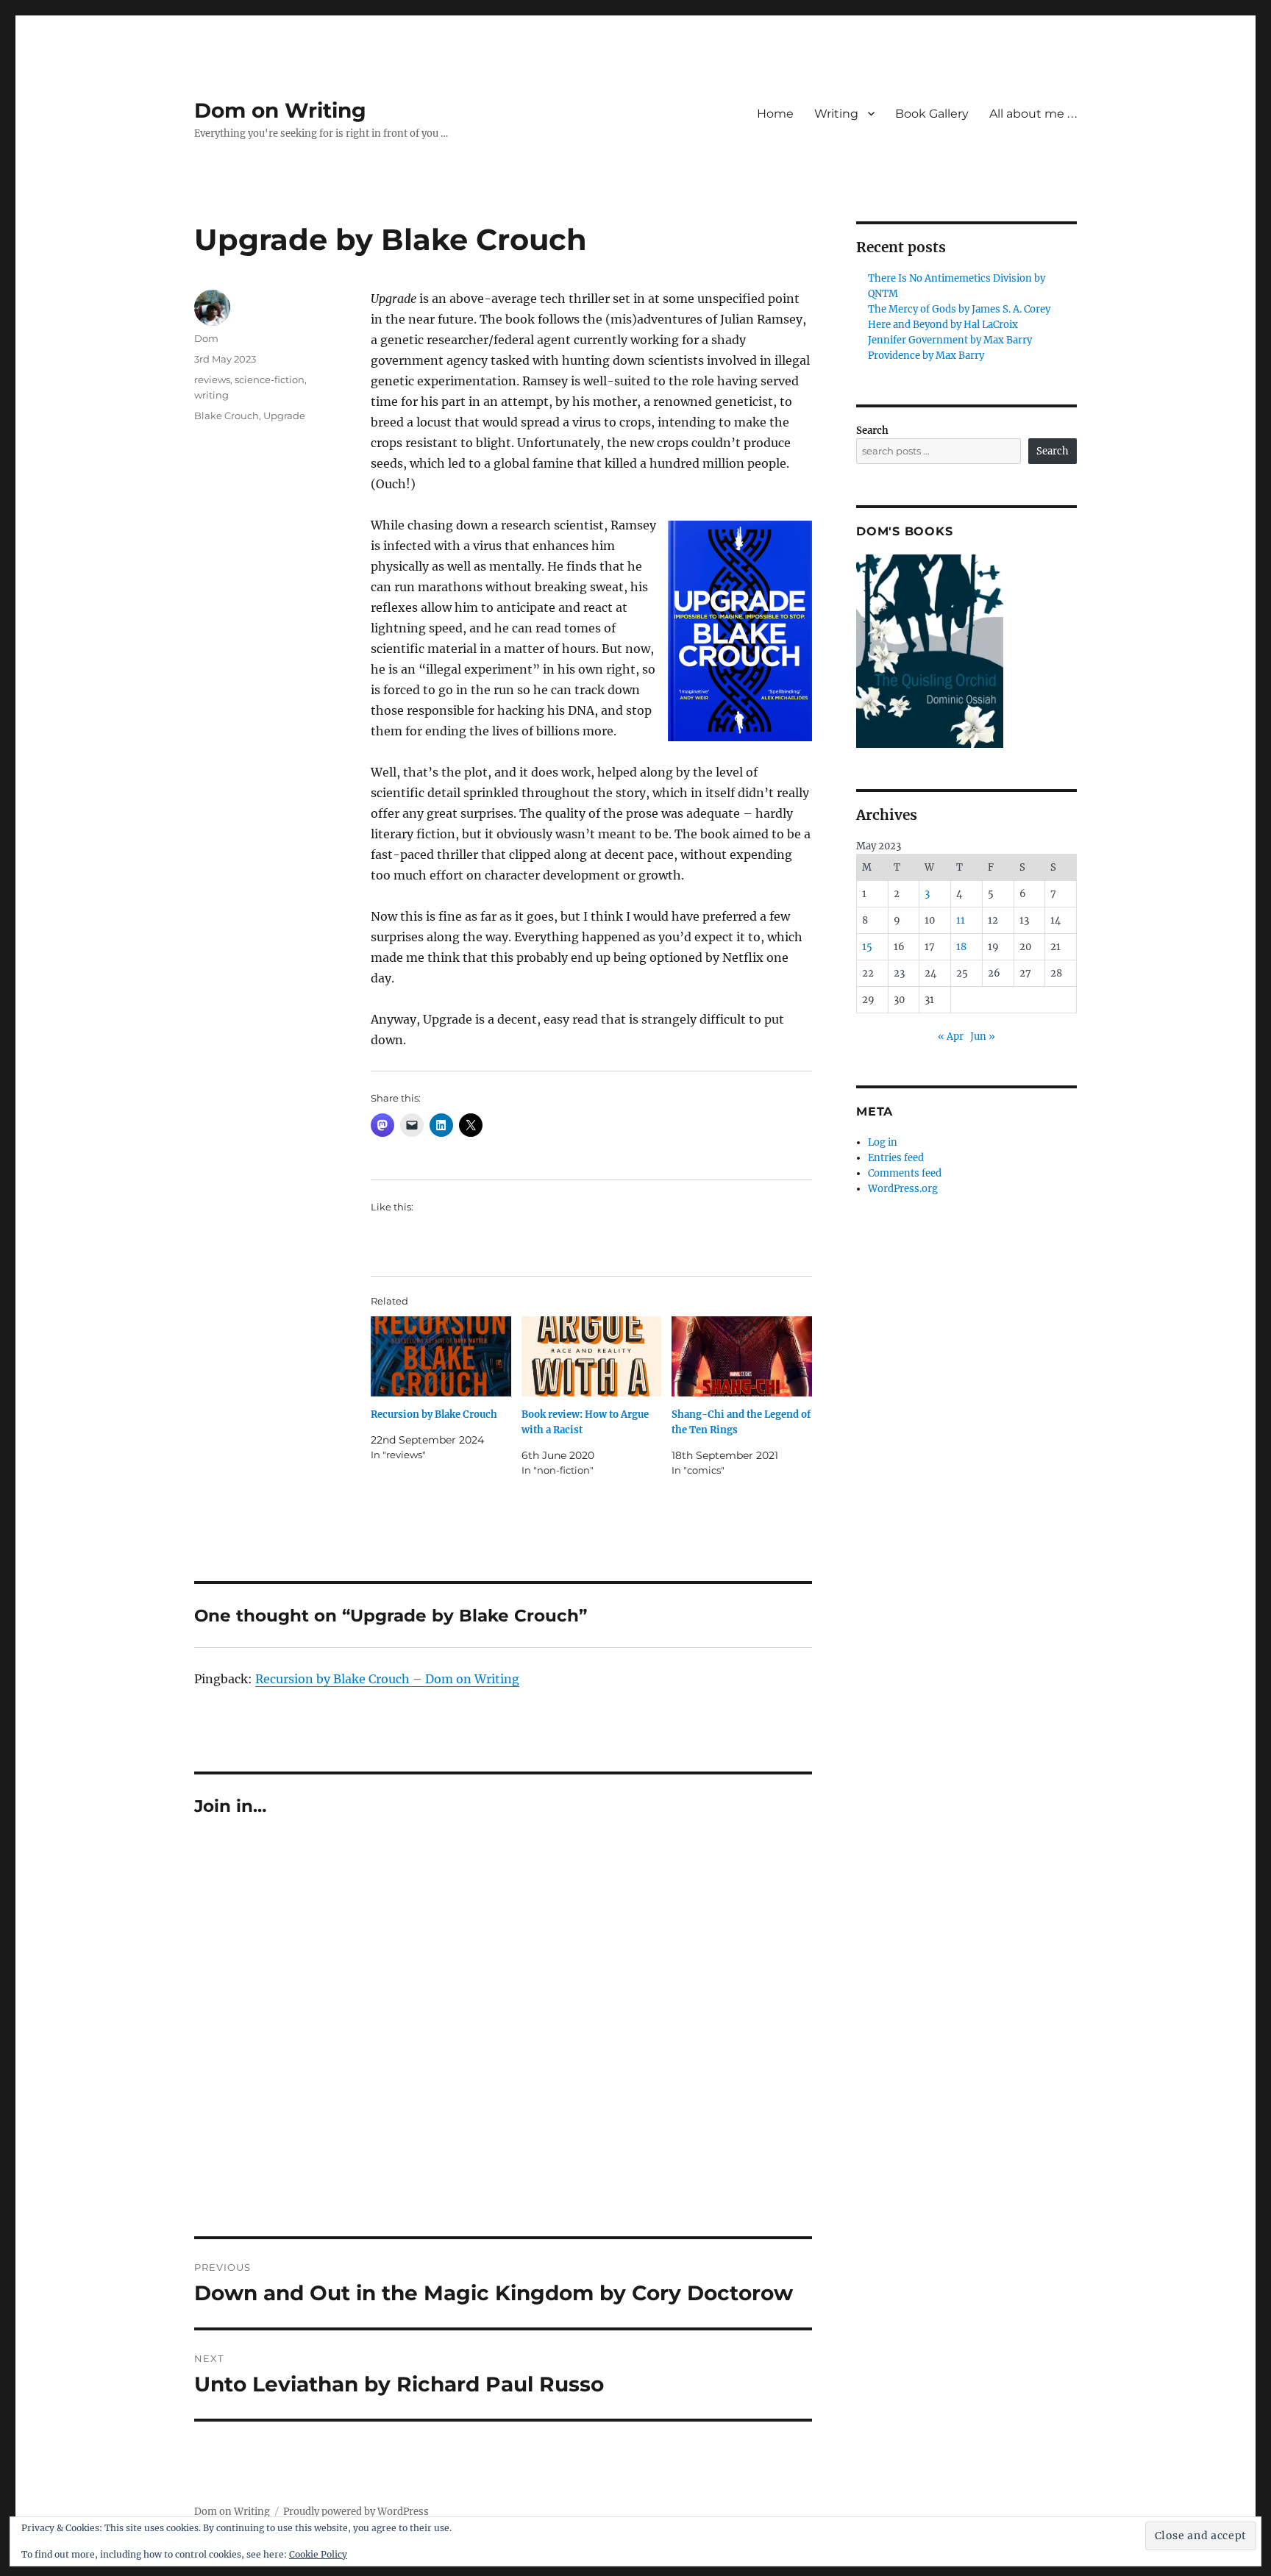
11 (961, 920)
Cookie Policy (318, 2554)
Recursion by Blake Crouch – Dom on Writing (387, 1679)
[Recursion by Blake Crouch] (441, 1356)
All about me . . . (1033, 114)
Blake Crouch (227, 415)
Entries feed (896, 1158)
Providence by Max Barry (926, 356)
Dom (206, 338)
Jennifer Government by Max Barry (950, 340)
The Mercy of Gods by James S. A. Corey (959, 309)
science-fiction (270, 379)
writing (211, 395)
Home (775, 114)
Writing (836, 114)
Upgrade (284, 415)
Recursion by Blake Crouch (434, 1414)
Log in (883, 1142)
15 (867, 947)
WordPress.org (903, 1189)
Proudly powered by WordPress (356, 2512)
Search (872, 431)
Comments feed (905, 1173)
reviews (212, 379)
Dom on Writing (280, 110)
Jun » (983, 1037)
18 (961, 947)
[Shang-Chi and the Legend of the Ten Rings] (742, 1356)
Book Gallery (932, 114)
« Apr (951, 1037)
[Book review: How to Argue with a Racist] (592, 1356)
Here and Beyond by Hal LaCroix (943, 325)
